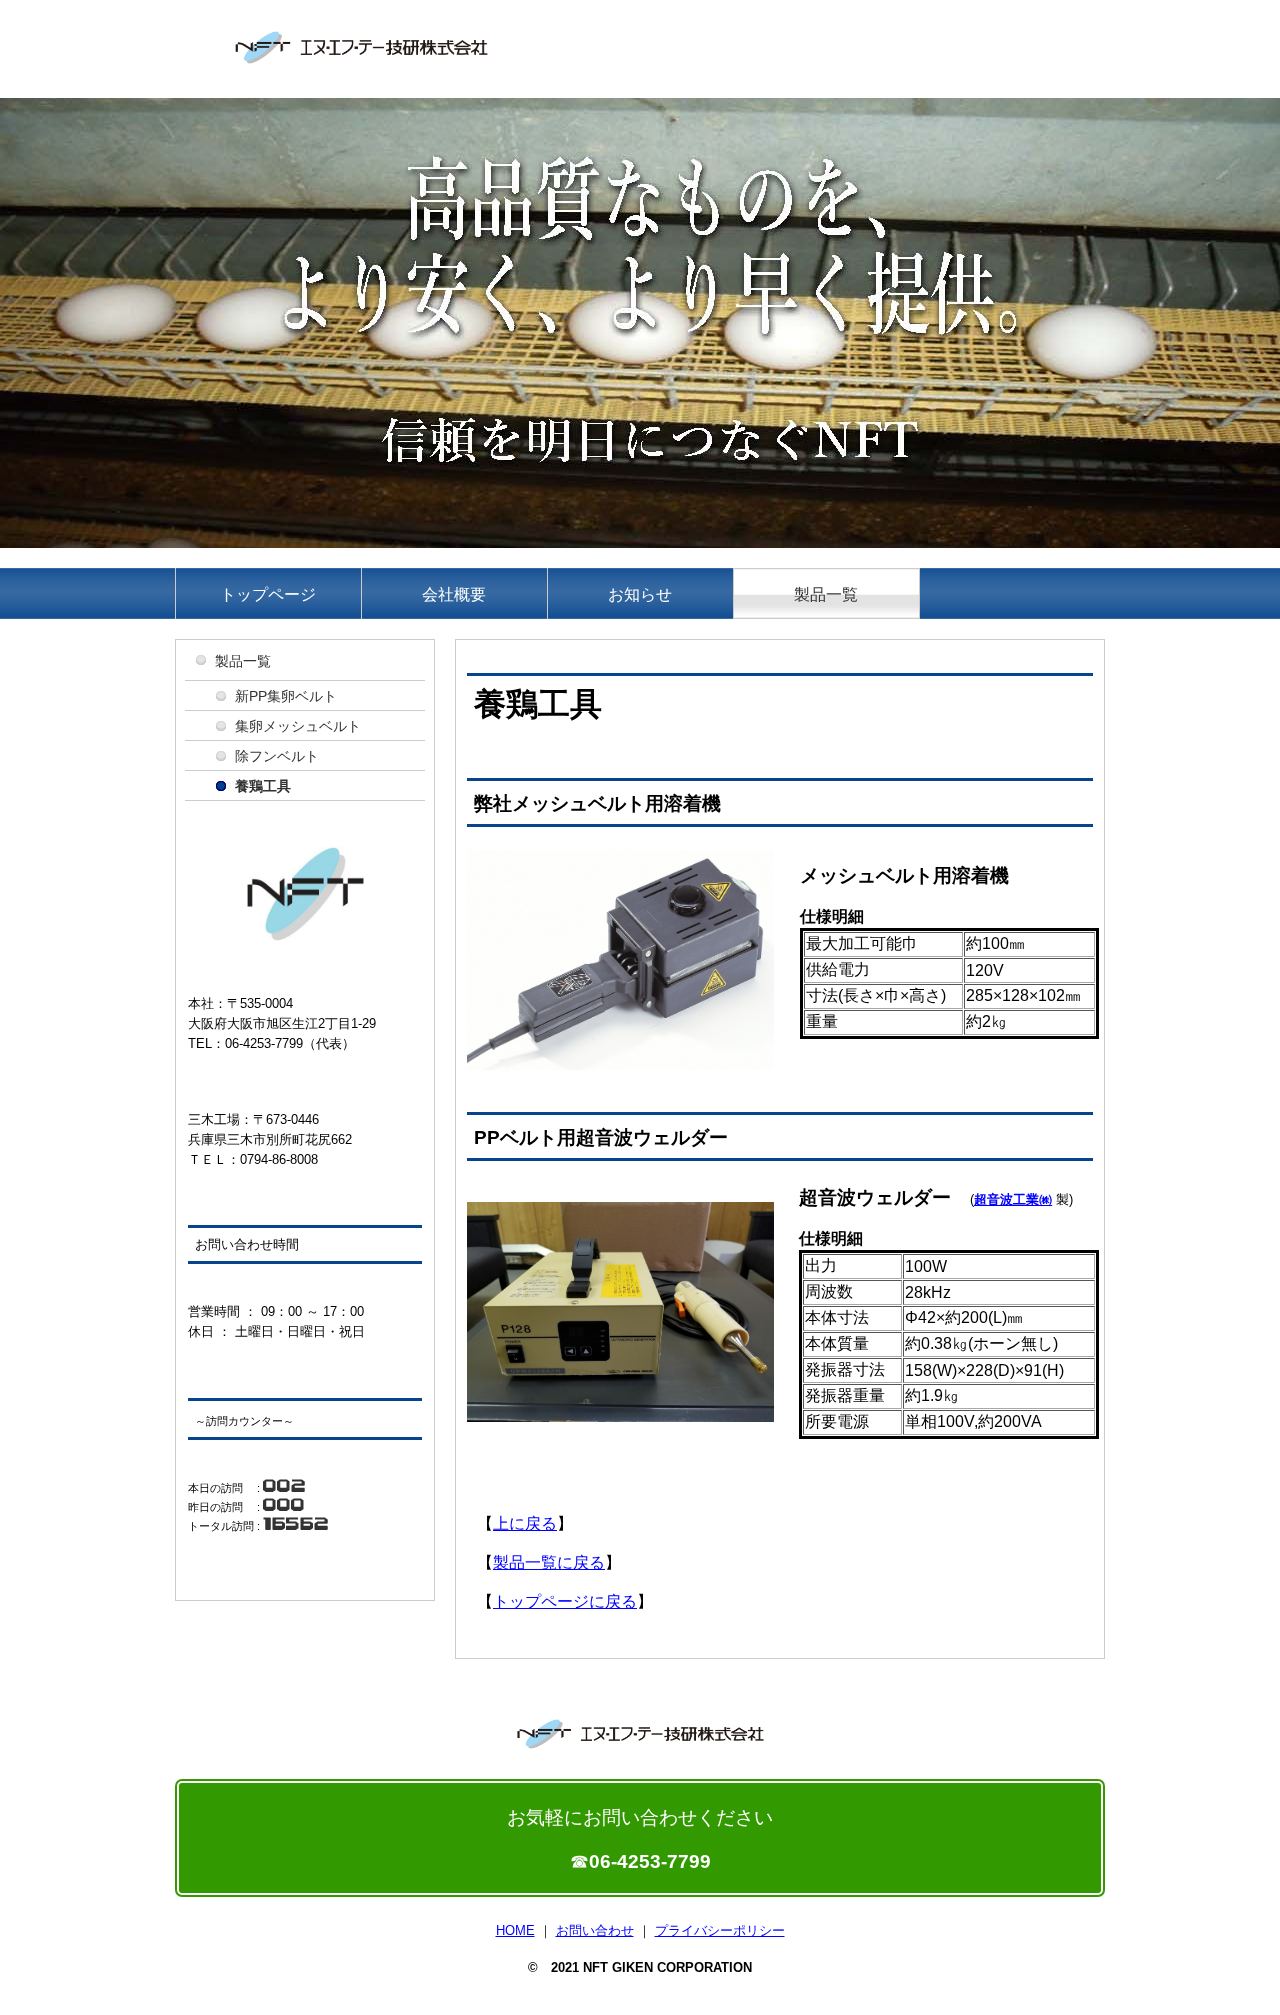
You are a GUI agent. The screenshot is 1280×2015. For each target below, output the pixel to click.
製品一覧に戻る (549, 1562)
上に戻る (525, 1523)
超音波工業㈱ (1013, 1199)
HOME (515, 1930)
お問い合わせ (595, 1930)
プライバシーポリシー (720, 1930)
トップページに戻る (565, 1601)
